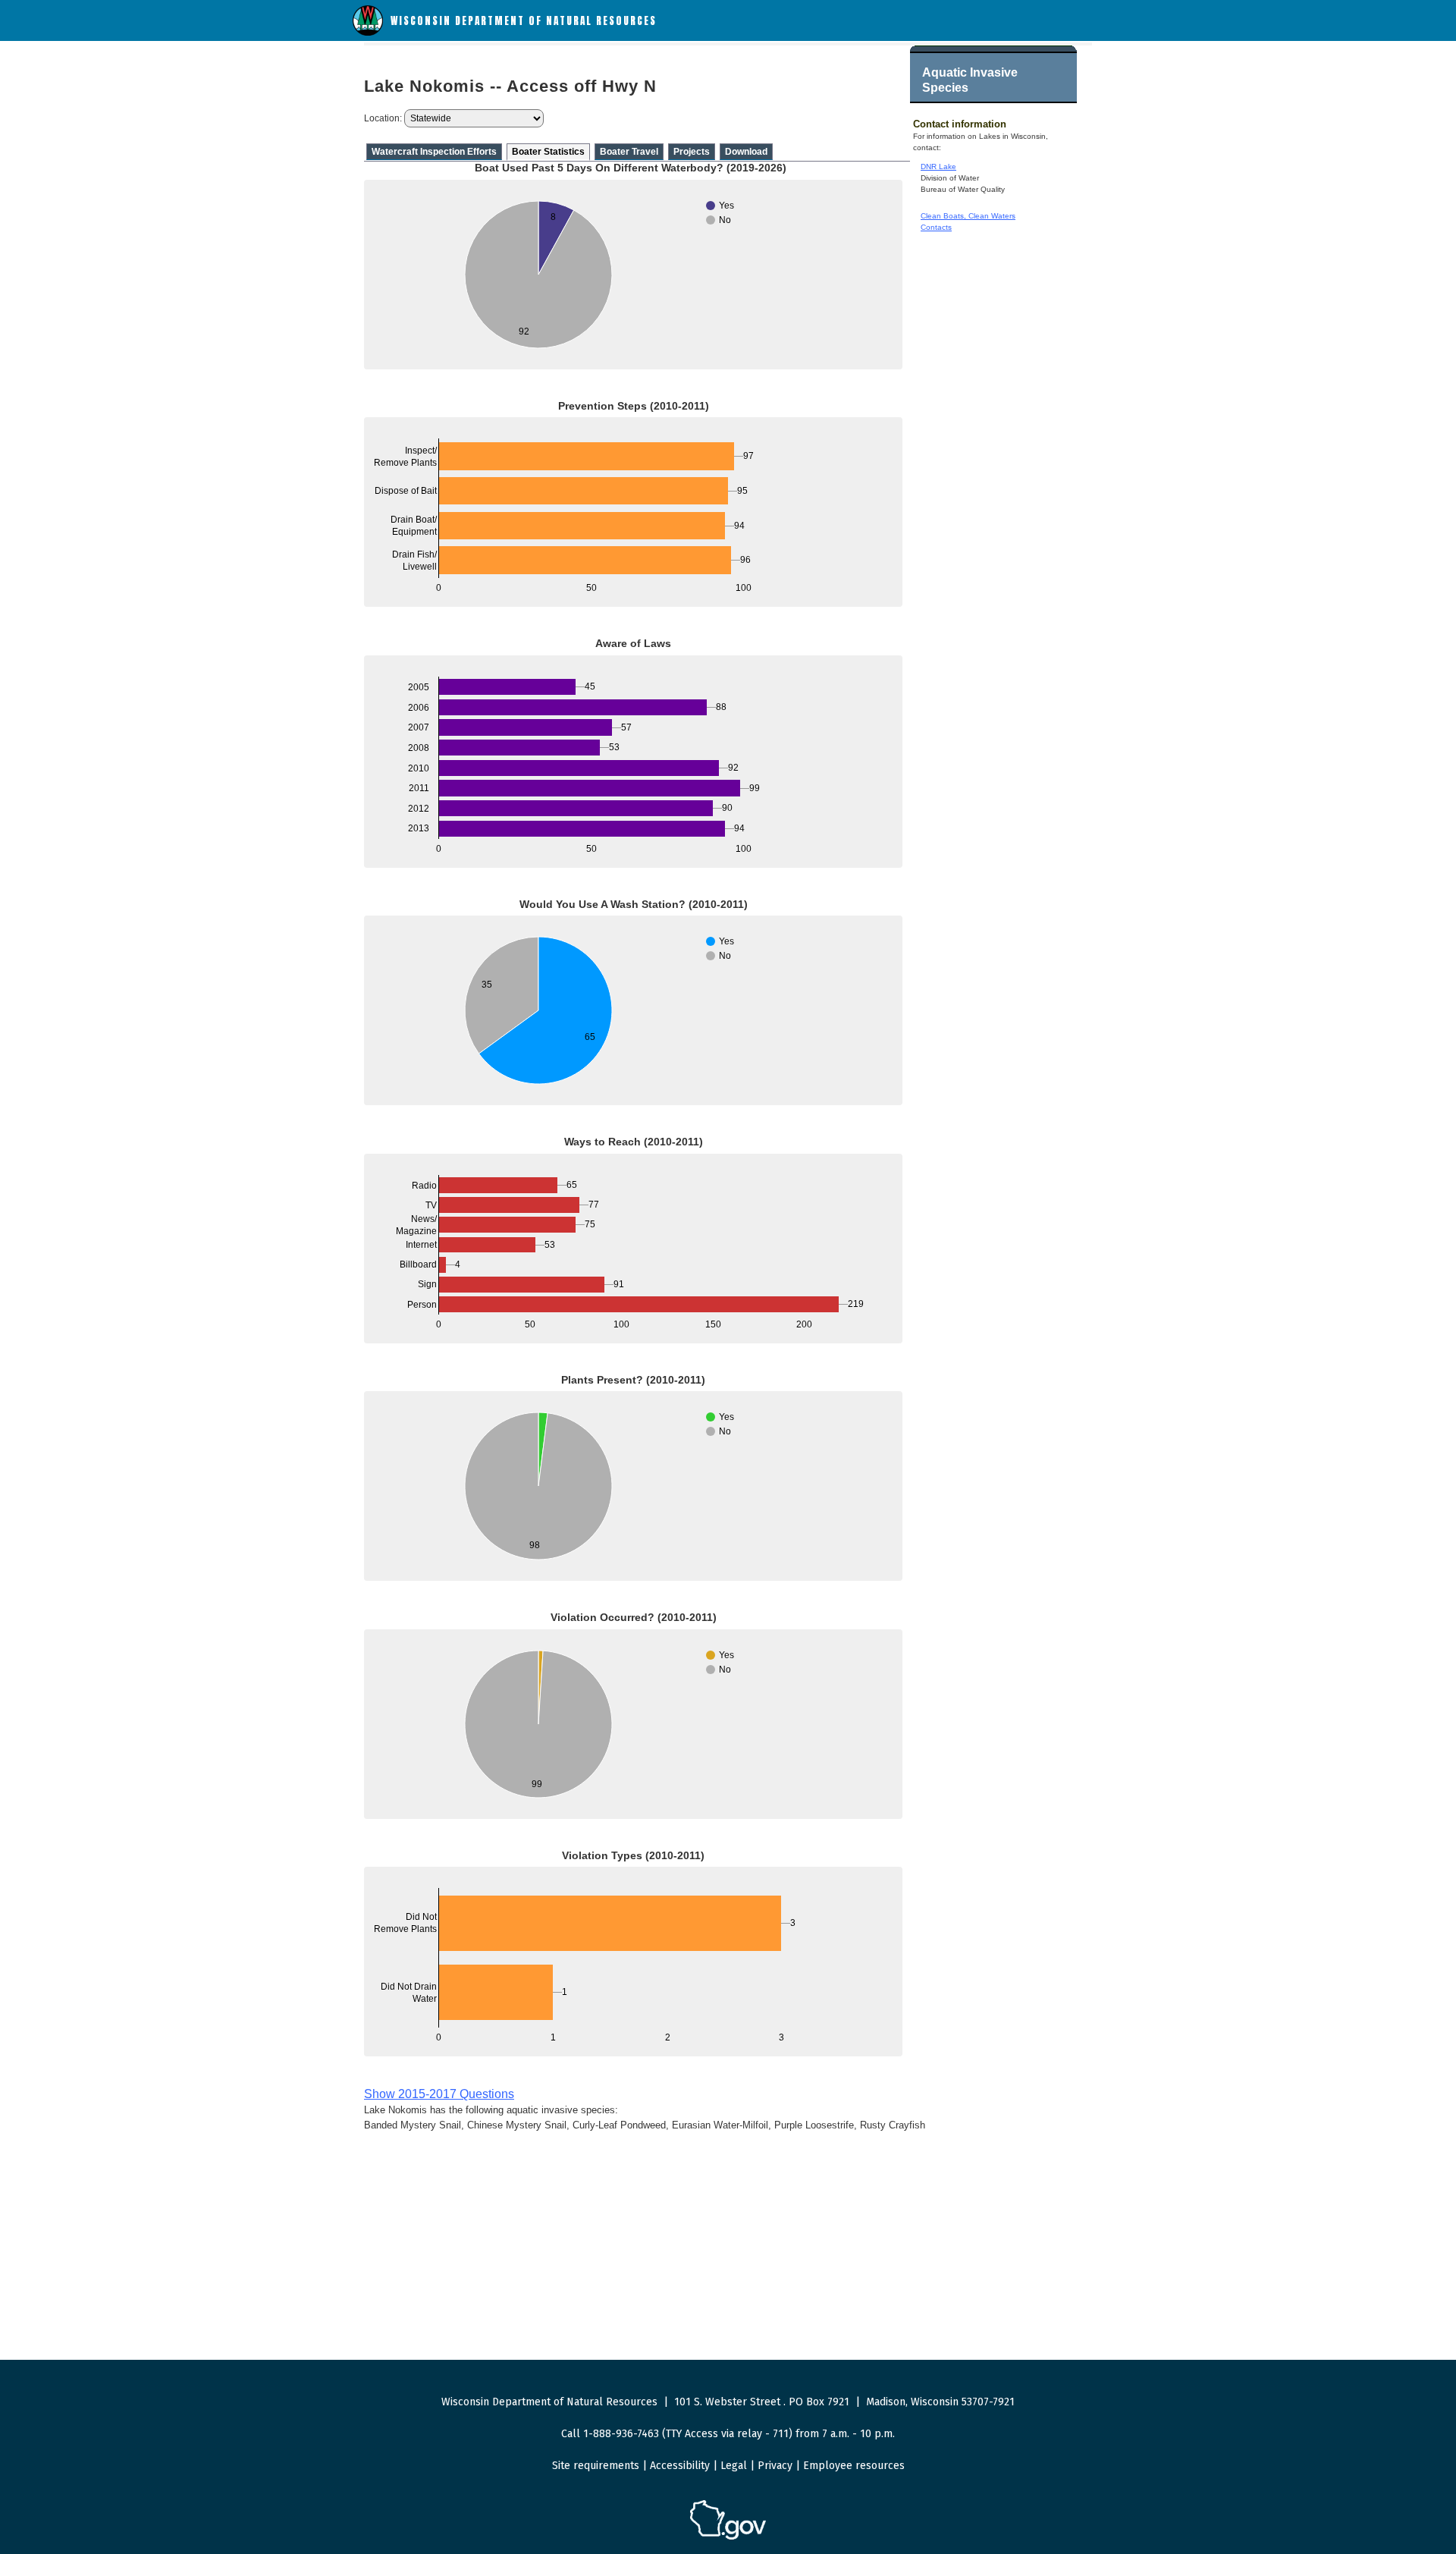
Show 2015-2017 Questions (439, 2094)
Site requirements (596, 2466)
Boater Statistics (548, 152)
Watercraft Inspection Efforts (434, 152)
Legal (734, 2466)
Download (746, 152)
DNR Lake (938, 166)
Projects (692, 152)
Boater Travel (629, 152)
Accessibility (680, 2466)
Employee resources (854, 2466)
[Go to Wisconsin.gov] (728, 2537)
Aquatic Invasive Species (970, 80)
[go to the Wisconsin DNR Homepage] (368, 32)
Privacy (775, 2466)
